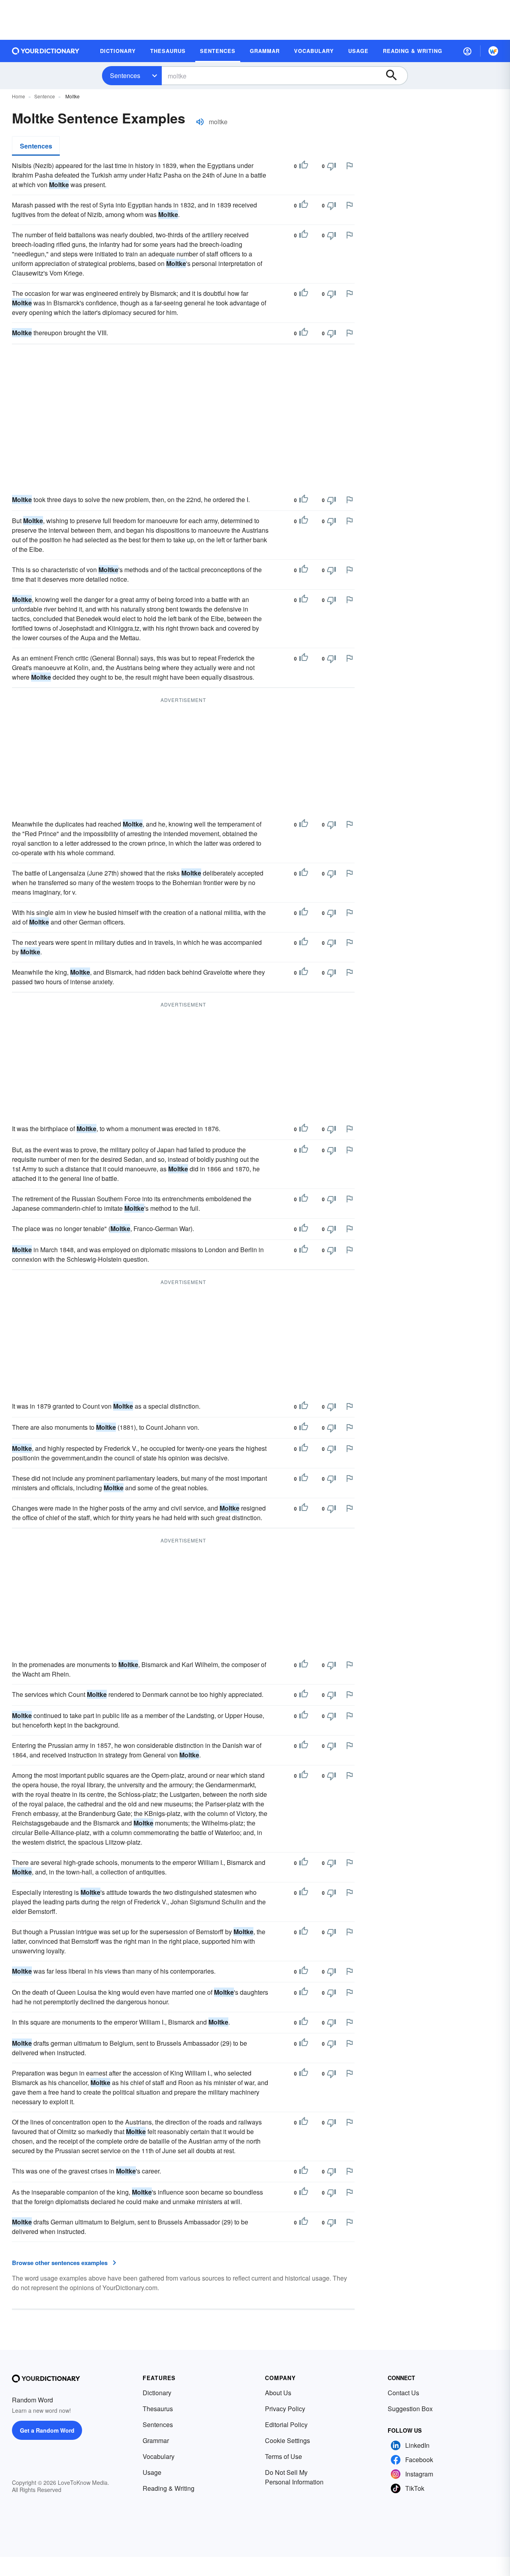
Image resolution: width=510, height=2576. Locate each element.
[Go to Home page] (46, 51)
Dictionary (157, 2393)
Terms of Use (283, 2456)
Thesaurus (158, 2409)
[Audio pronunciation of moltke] (200, 122)
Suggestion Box (410, 2409)
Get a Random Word (47, 2430)
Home (19, 96)
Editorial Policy (286, 2425)
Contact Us (403, 2393)
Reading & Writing (169, 2488)
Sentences (125, 75)
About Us (278, 2393)
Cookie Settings (287, 2440)
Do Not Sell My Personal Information (294, 2477)
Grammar (156, 2440)
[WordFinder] (493, 51)
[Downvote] (331, 166)
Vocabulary (159, 2456)
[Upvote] (304, 166)
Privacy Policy (285, 2409)
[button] (467, 51)
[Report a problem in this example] (349, 166)
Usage (152, 2472)
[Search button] (395, 76)
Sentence (45, 96)
